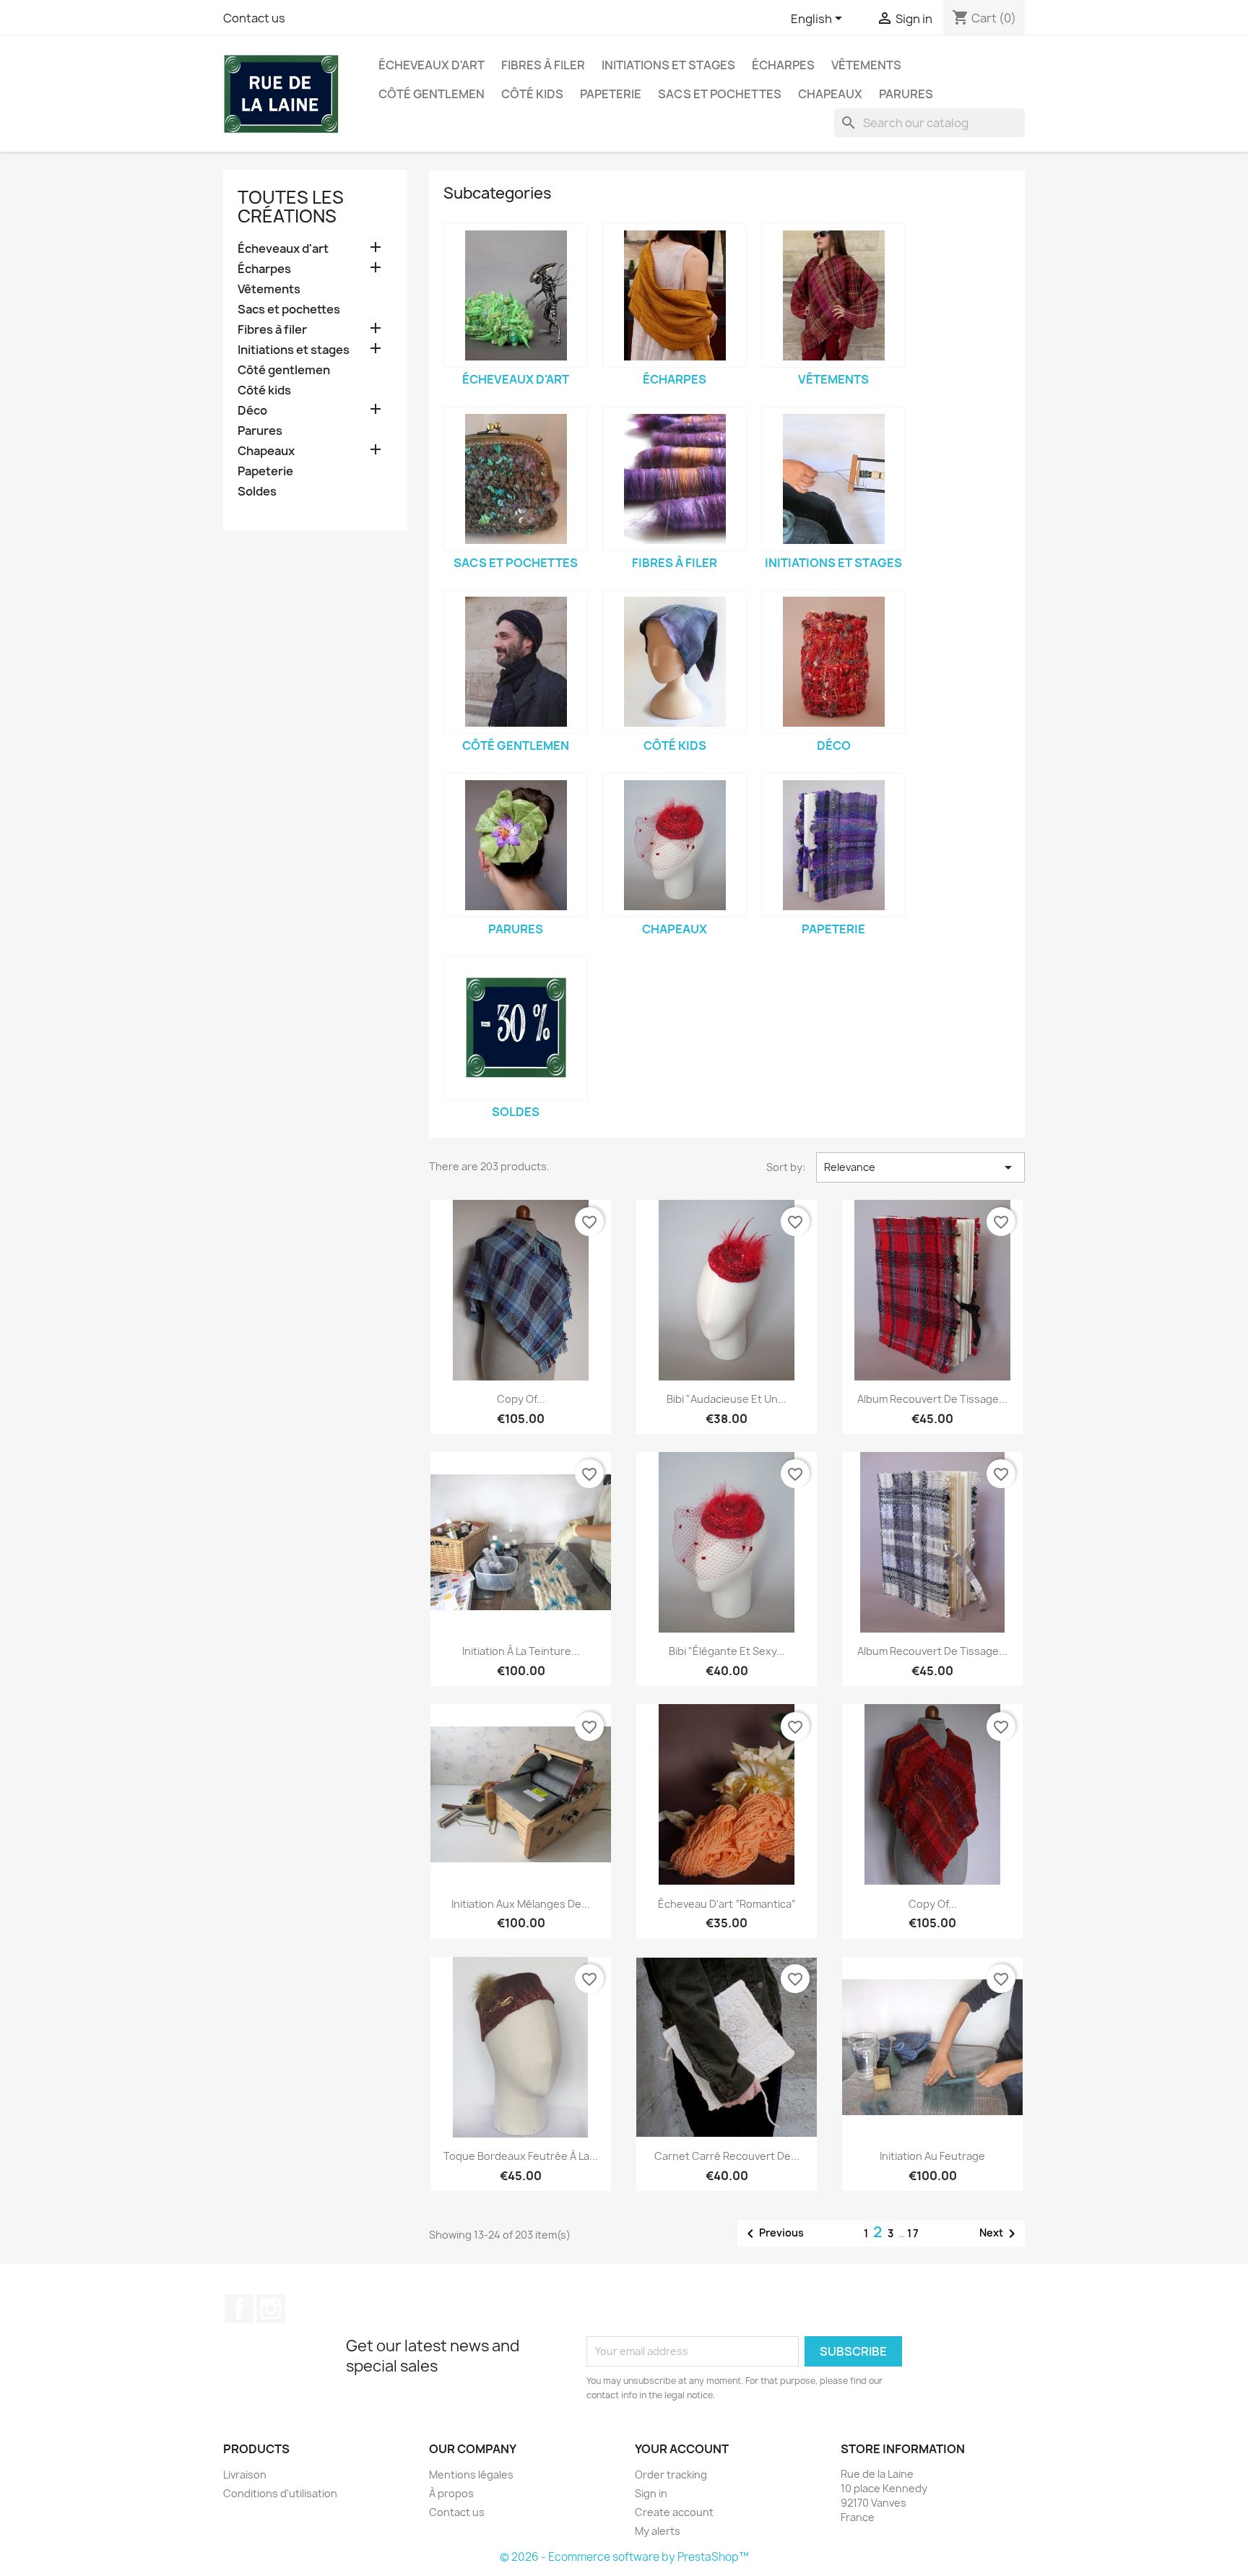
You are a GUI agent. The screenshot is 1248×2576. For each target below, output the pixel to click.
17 (914, 2233)
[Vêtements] (833, 295)
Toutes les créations (291, 207)
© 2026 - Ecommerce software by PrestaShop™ (624, 2557)
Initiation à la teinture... (521, 1651)
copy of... (521, 1399)
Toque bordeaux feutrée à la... (521, 2156)
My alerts (658, 2531)
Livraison (245, 2475)
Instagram (271, 2309)
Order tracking (671, 2475)
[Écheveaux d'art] (516, 295)
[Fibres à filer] (675, 479)
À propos (451, 2493)
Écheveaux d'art (432, 65)
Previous (773, 2234)
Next (1000, 2234)
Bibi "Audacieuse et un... (727, 1399)
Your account (682, 2449)
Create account (674, 2512)
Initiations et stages (668, 65)
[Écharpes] (675, 295)
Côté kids (532, 94)
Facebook (239, 2309)
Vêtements (866, 65)
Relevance (920, 1167)
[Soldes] (516, 1028)
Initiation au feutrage (932, 2156)
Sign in (651, 2493)
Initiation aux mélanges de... (521, 1904)
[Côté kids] (675, 662)
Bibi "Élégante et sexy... (727, 1651)
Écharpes (783, 65)
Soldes (257, 492)
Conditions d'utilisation (280, 2493)
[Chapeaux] (675, 845)
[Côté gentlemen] (516, 662)
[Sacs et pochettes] (516, 479)
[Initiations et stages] (833, 479)
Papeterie (611, 94)
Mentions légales (471, 2475)
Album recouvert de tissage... (932, 1399)
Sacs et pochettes (720, 94)
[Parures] (516, 845)
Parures (906, 94)
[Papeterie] (833, 845)
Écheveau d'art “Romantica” (727, 1904)
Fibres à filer (543, 65)
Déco (252, 411)
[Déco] (833, 662)
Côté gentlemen (432, 94)
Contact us (254, 18)
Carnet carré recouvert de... (727, 2156)
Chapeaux (830, 94)
